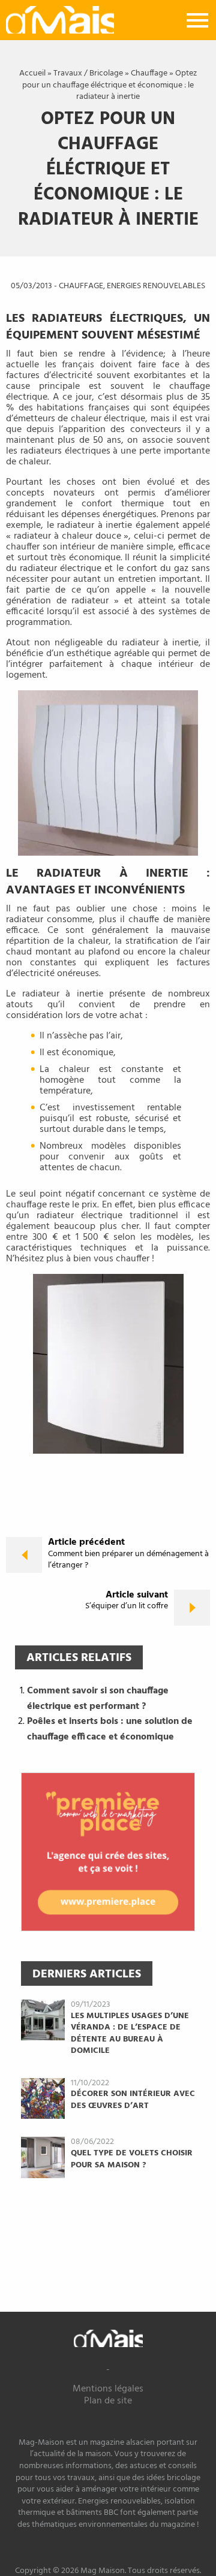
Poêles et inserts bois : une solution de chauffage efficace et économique (110, 1729)
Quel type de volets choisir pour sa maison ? (132, 2159)
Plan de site (108, 2401)
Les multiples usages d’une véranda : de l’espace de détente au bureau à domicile (130, 2034)
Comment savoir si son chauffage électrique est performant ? (98, 1699)
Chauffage (149, 73)
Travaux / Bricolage (88, 73)
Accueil (32, 73)
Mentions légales (108, 2389)
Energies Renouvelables (156, 286)
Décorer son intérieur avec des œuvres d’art (133, 2100)
